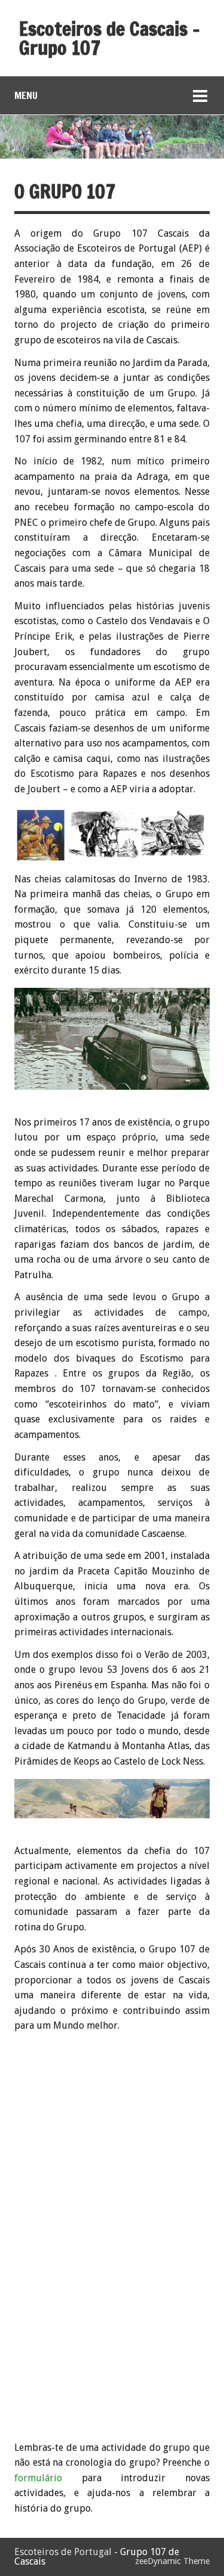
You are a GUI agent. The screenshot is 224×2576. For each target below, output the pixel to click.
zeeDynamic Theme (172, 2561)
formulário (38, 2478)
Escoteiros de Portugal (63, 2552)
